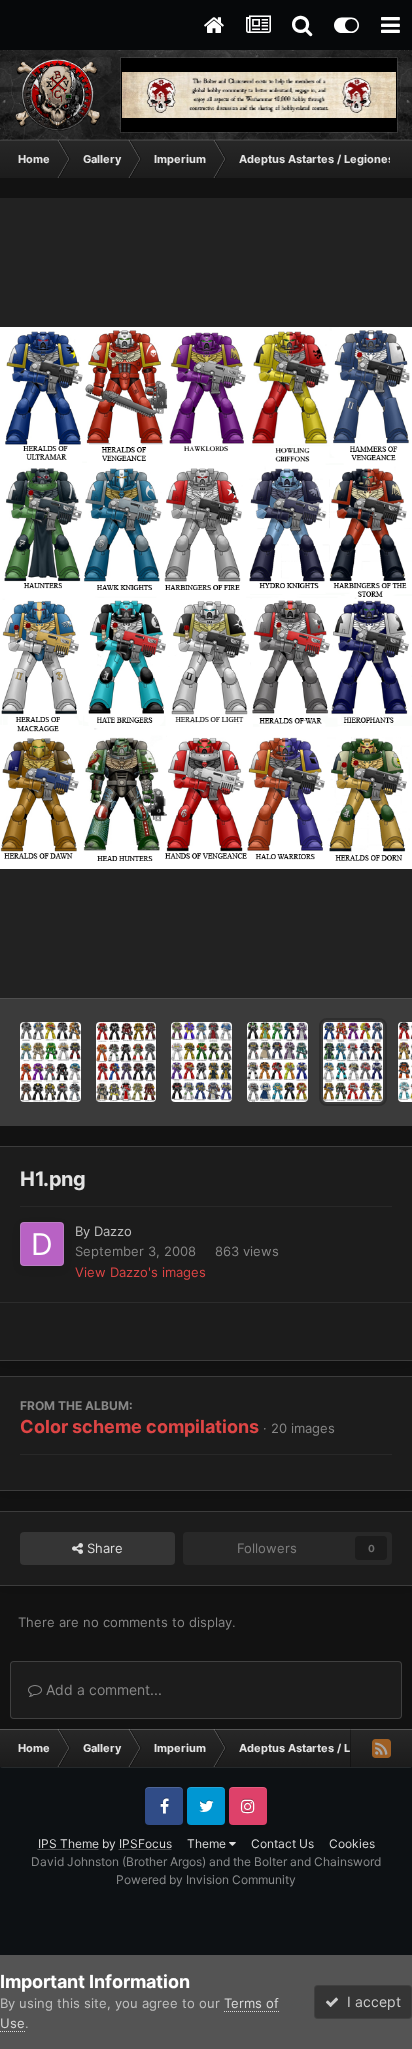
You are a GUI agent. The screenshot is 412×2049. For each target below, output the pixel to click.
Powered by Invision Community (206, 1879)
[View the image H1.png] (353, 1062)
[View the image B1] (126, 1062)
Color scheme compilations (139, 1426)
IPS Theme (68, 1843)
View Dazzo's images (140, 1272)
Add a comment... (102, 1689)
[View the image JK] (277, 1062)
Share (103, 1548)
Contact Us (282, 1843)
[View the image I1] (50, 1062)
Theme (208, 1843)
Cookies (352, 1843)
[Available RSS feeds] (381, 1748)
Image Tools (330, 962)
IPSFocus (145, 1843)
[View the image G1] (201, 1062)
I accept (370, 2001)
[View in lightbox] (206, 598)
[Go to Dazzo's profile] (42, 1244)
